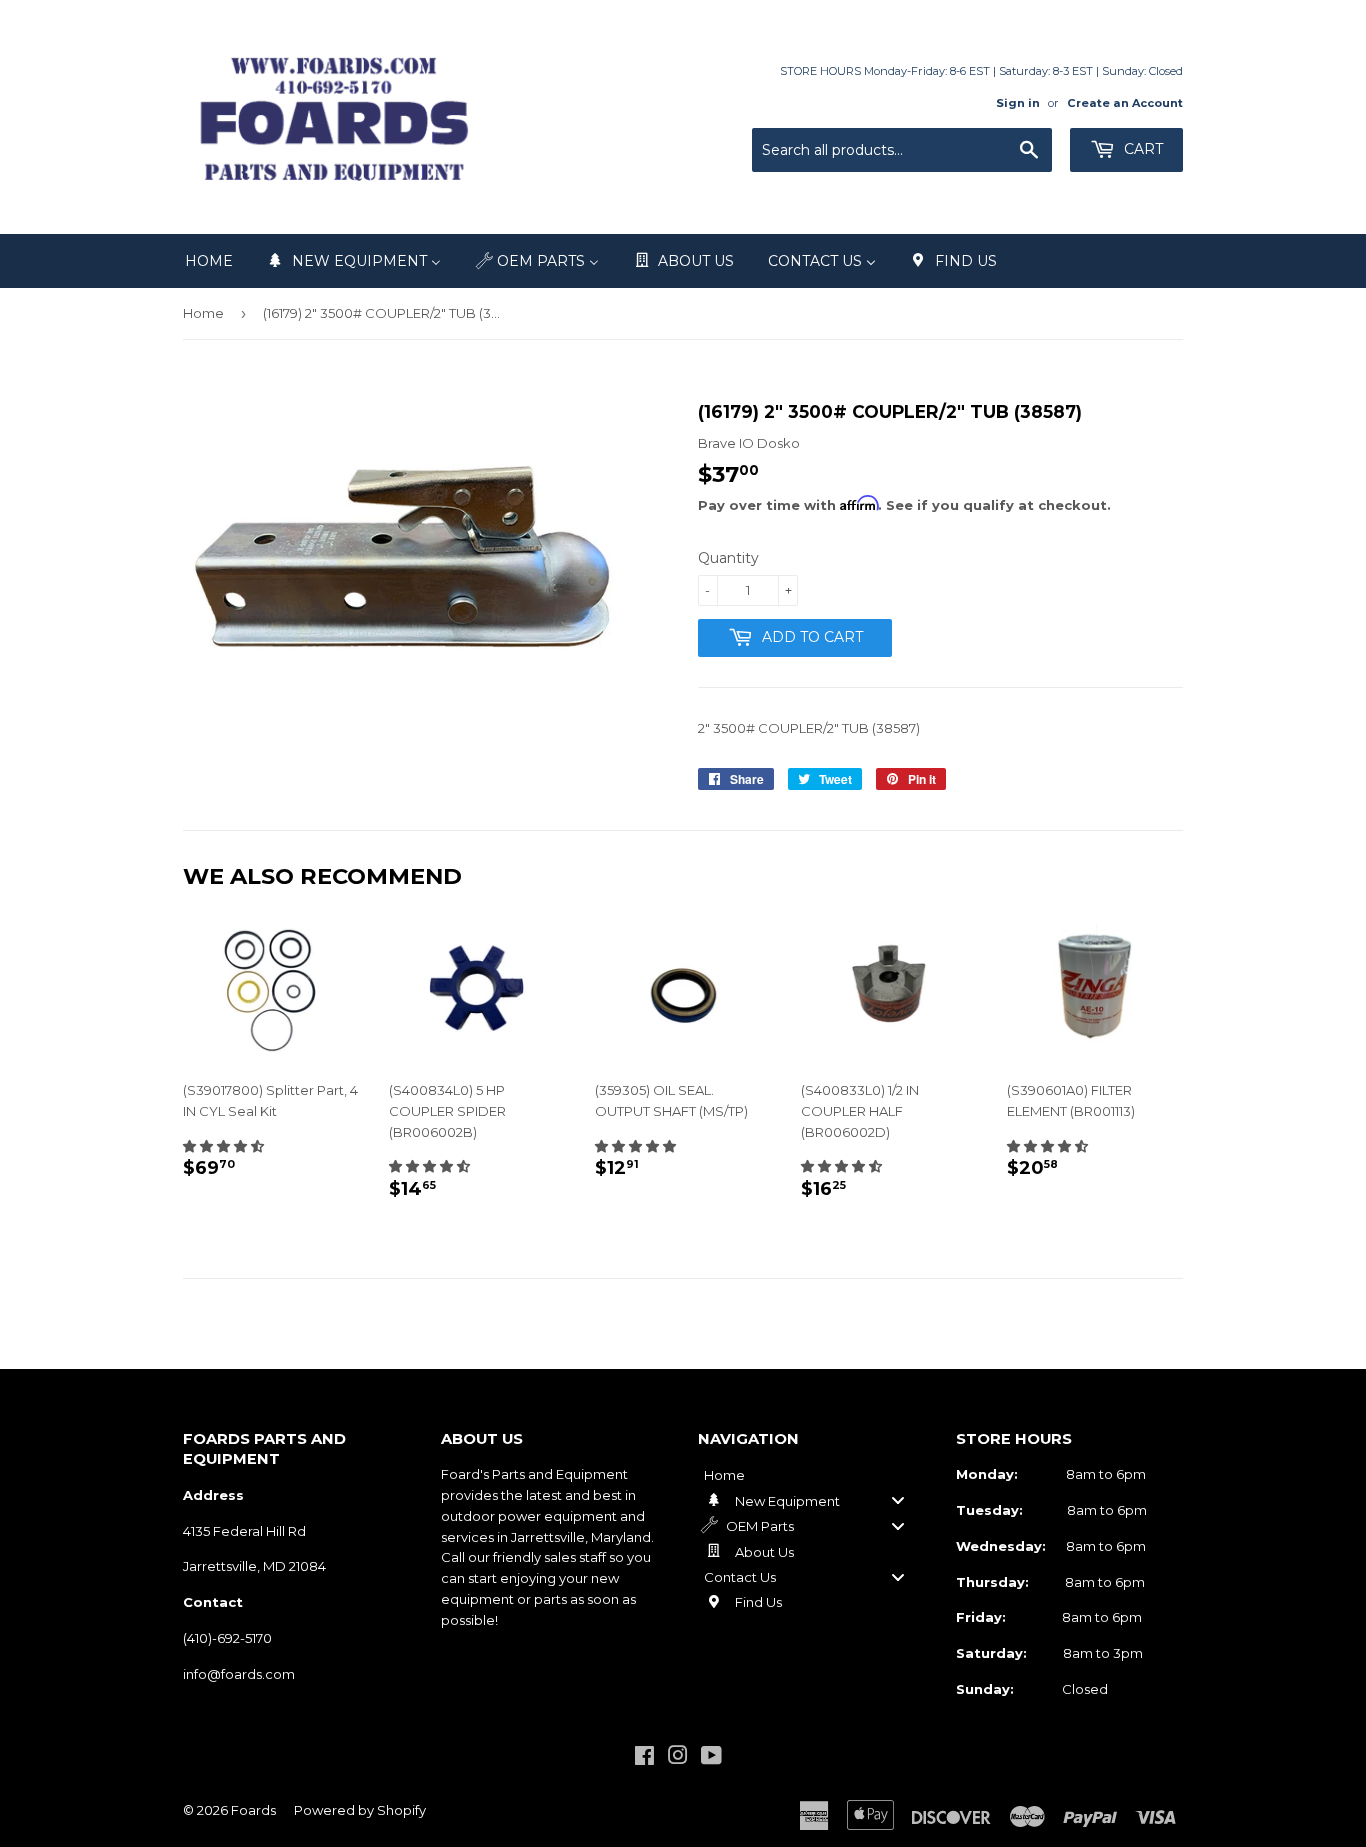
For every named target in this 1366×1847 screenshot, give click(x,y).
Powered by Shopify (360, 1810)
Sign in (1018, 103)
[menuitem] (209, 261)
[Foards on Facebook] (644, 1758)
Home (203, 313)
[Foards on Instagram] (678, 1758)
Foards (253, 1810)
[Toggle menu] (898, 1500)
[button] (223, 1146)
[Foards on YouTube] (711, 1758)
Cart (1141, 149)
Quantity (728, 558)
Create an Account (1125, 103)
